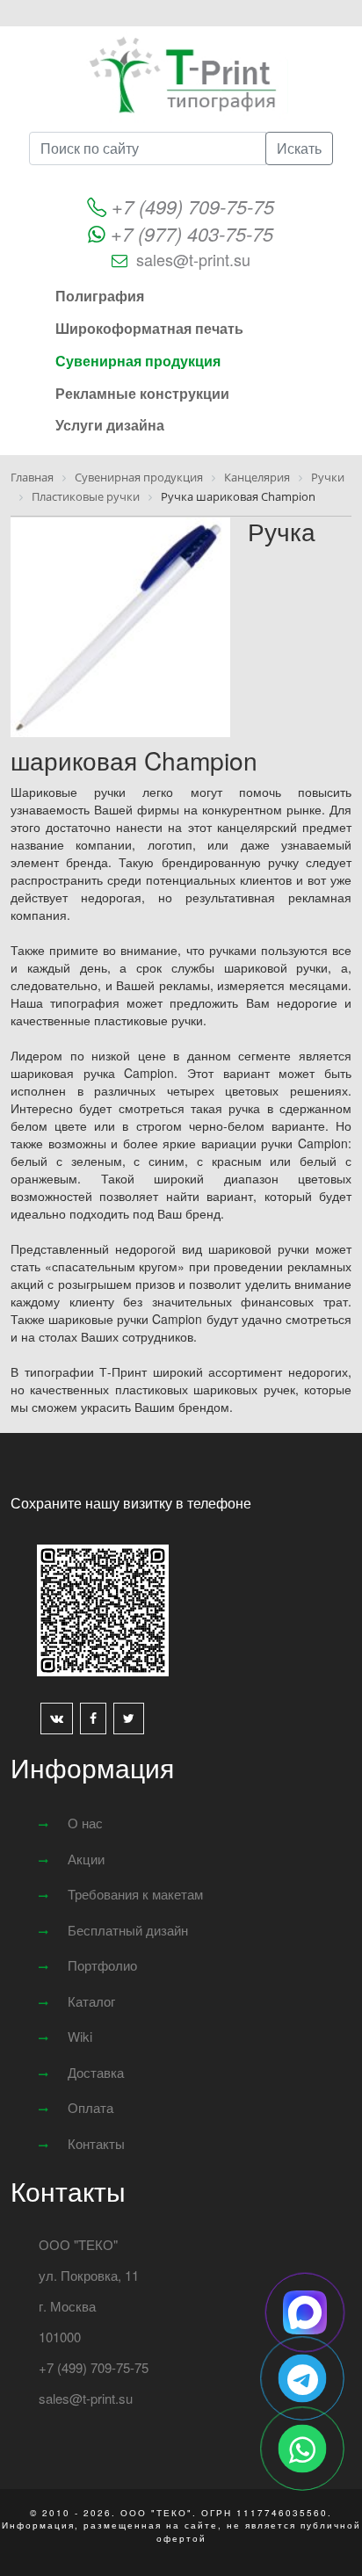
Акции (86, 1859)
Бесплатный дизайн (128, 1930)
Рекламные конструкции (142, 393)
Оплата (90, 2107)
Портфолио (102, 1965)
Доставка (96, 2072)
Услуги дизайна (110, 425)
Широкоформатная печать (149, 328)
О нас (85, 1823)
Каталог (91, 2001)
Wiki (80, 2036)
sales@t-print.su (193, 259)
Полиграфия (100, 296)
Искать (299, 148)
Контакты (96, 2143)
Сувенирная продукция (138, 361)
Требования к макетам (135, 1894)
